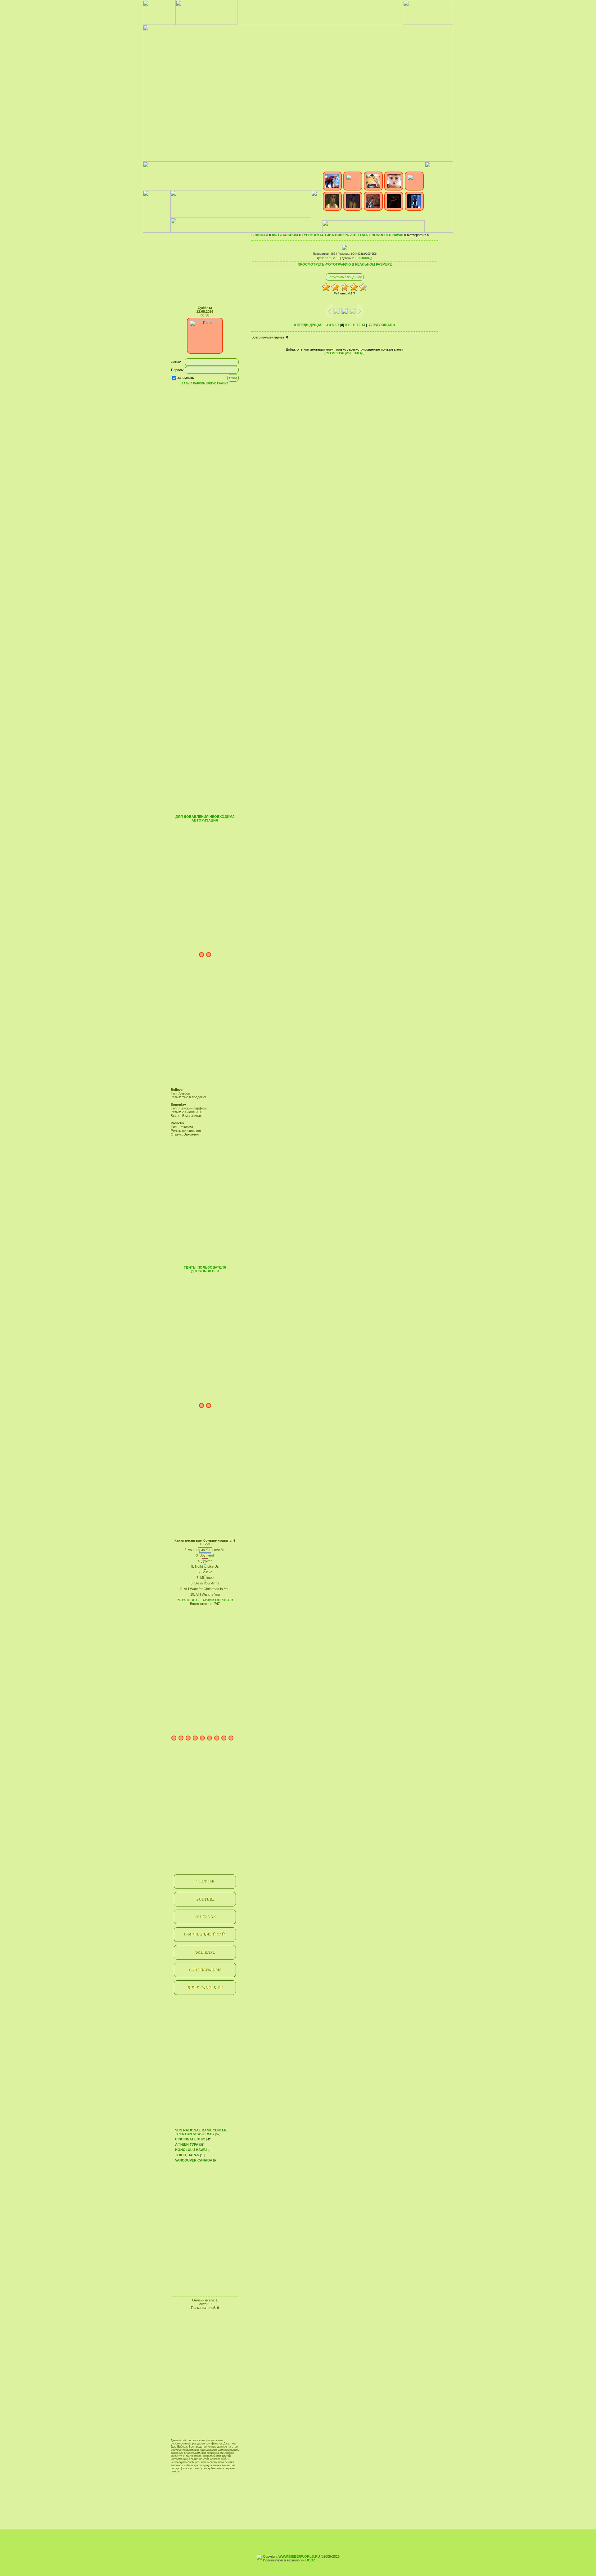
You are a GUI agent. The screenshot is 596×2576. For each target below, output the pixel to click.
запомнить (186, 378)
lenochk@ (363, 258)
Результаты (188, 1600)
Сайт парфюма (205, 1970)
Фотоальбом (285, 235)
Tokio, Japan (187, 2155)
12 (359, 325)
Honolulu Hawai (191, 2150)
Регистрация (218, 383)
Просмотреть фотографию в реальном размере (345, 264)
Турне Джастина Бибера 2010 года (335, 235)
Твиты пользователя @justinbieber (205, 1269)
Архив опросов (218, 1600)
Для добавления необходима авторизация (205, 818)
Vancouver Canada (194, 2160)
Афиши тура (187, 2144)
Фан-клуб (205, 1952)
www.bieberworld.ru (299, 2556)
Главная (260, 235)
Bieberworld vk (205, 1987)
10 (350, 325)
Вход (359, 353)
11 (354, 325)
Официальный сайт (205, 1934)
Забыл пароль (193, 383)
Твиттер (205, 1881)
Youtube (205, 1899)
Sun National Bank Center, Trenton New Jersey (201, 2132)
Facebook (205, 1917)
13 (363, 325)
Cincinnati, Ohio (190, 2139)
